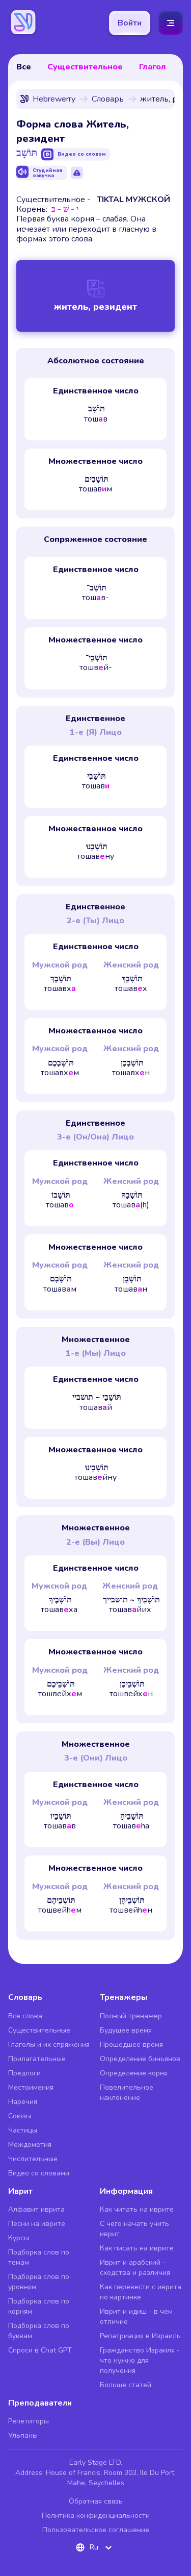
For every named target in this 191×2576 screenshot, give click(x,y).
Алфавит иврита (36, 2209)
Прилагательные (37, 2059)
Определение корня (134, 2073)
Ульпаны (23, 2435)
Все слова (25, 2016)
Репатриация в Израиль (140, 2336)
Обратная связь (96, 2501)
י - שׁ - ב (65, 209)
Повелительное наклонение (127, 2092)
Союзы (20, 2116)
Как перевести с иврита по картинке (141, 2292)
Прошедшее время (131, 2045)
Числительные (33, 2159)
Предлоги (24, 2073)
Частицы (23, 2130)
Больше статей (126, 2385)
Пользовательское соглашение (96, 2530)
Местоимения (31, 2087)
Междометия (30, 2145)
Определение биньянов (140, 2059)
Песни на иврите (37, 2224)
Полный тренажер (131, 2016)
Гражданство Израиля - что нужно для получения (140, 2360)
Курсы (19, 2238)
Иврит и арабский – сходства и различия (135, 2268)
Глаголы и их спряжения (49, 2045)
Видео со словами (39, 2173)
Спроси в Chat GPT (40, 2350)
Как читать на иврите (137, 2209)
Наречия (23, 2102)
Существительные (39, 2030)
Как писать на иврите (137, 2248)
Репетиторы (29, 2421)
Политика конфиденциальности (96, 2516)
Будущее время (126, 2030)
